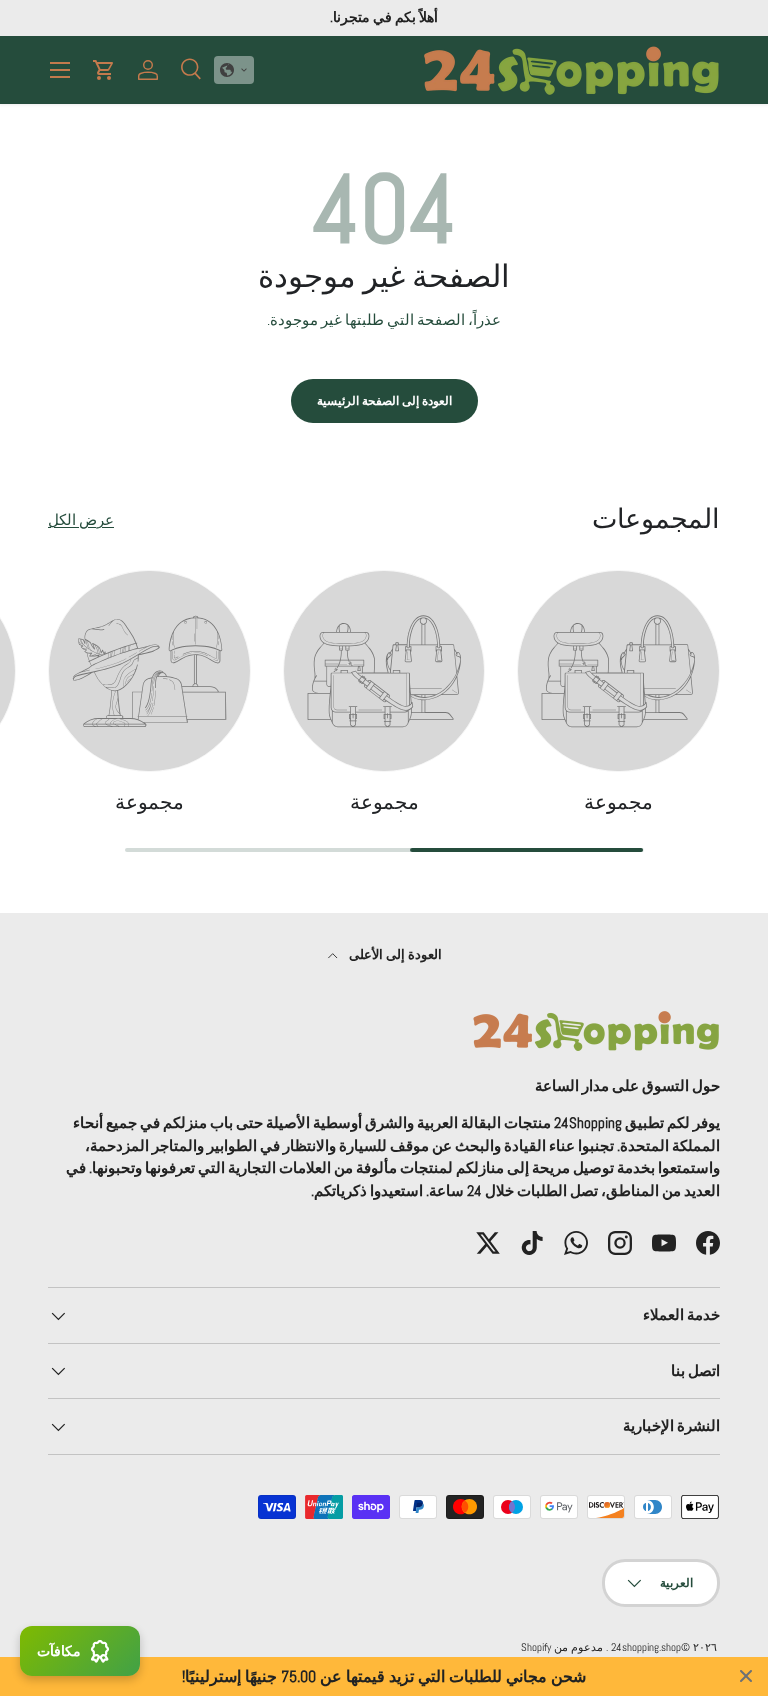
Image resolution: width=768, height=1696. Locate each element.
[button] (234, 70)
